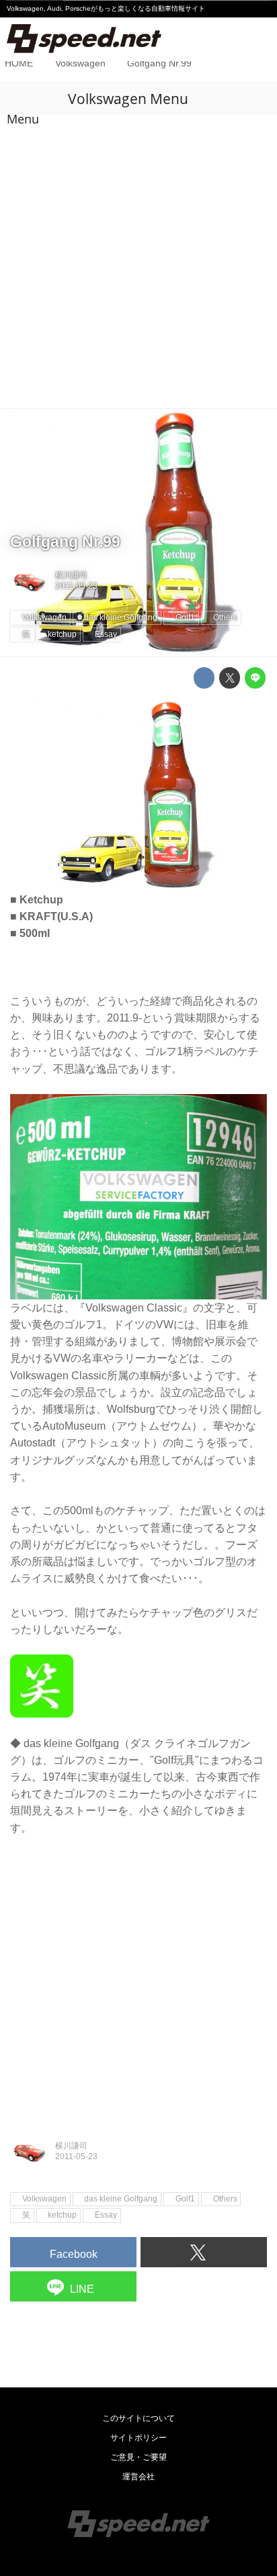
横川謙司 (71, 575)
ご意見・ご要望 (138, 2457)
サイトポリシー (138, 2438)
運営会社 (138, 2477)
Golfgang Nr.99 (65, 542)
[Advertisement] (138, 263)
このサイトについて (138, 2418)
